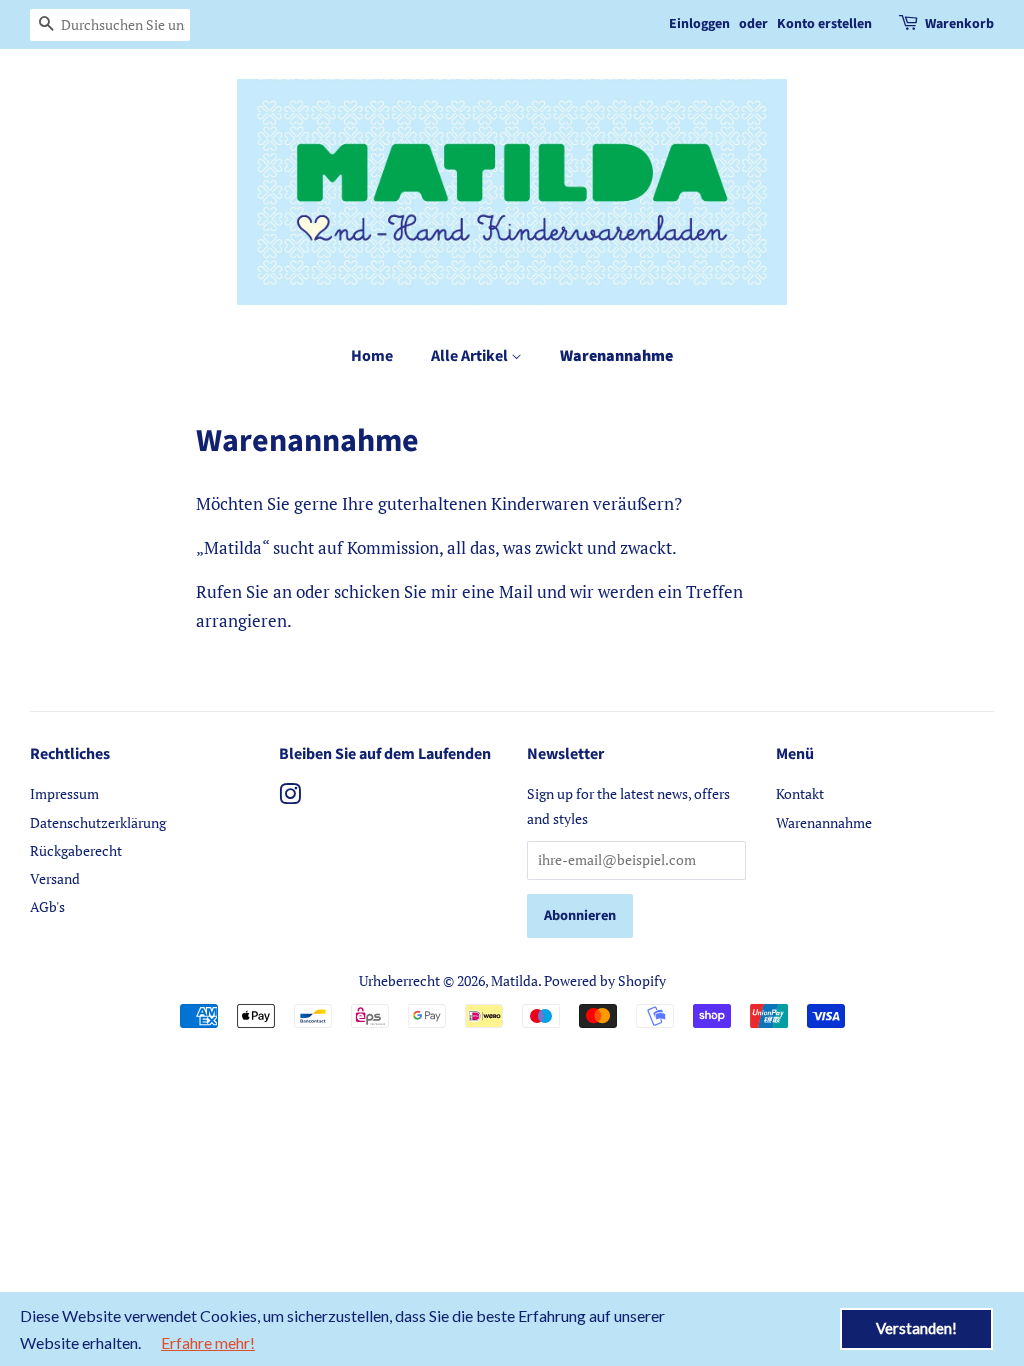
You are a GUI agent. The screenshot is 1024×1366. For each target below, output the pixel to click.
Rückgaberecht (76, 850)
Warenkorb (959, 24)
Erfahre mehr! (208, 1342)
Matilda (514, 980)
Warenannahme (616, 356)
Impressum (64, 793)
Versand (55, 878)
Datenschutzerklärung (98, 822)
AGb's (47, 906)
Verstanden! (916, 1328)
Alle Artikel (471, 356)
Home (372, 356)
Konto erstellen (824, 24)
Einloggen (699, 24)
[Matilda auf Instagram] (290, 797)
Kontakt (800, 793)
